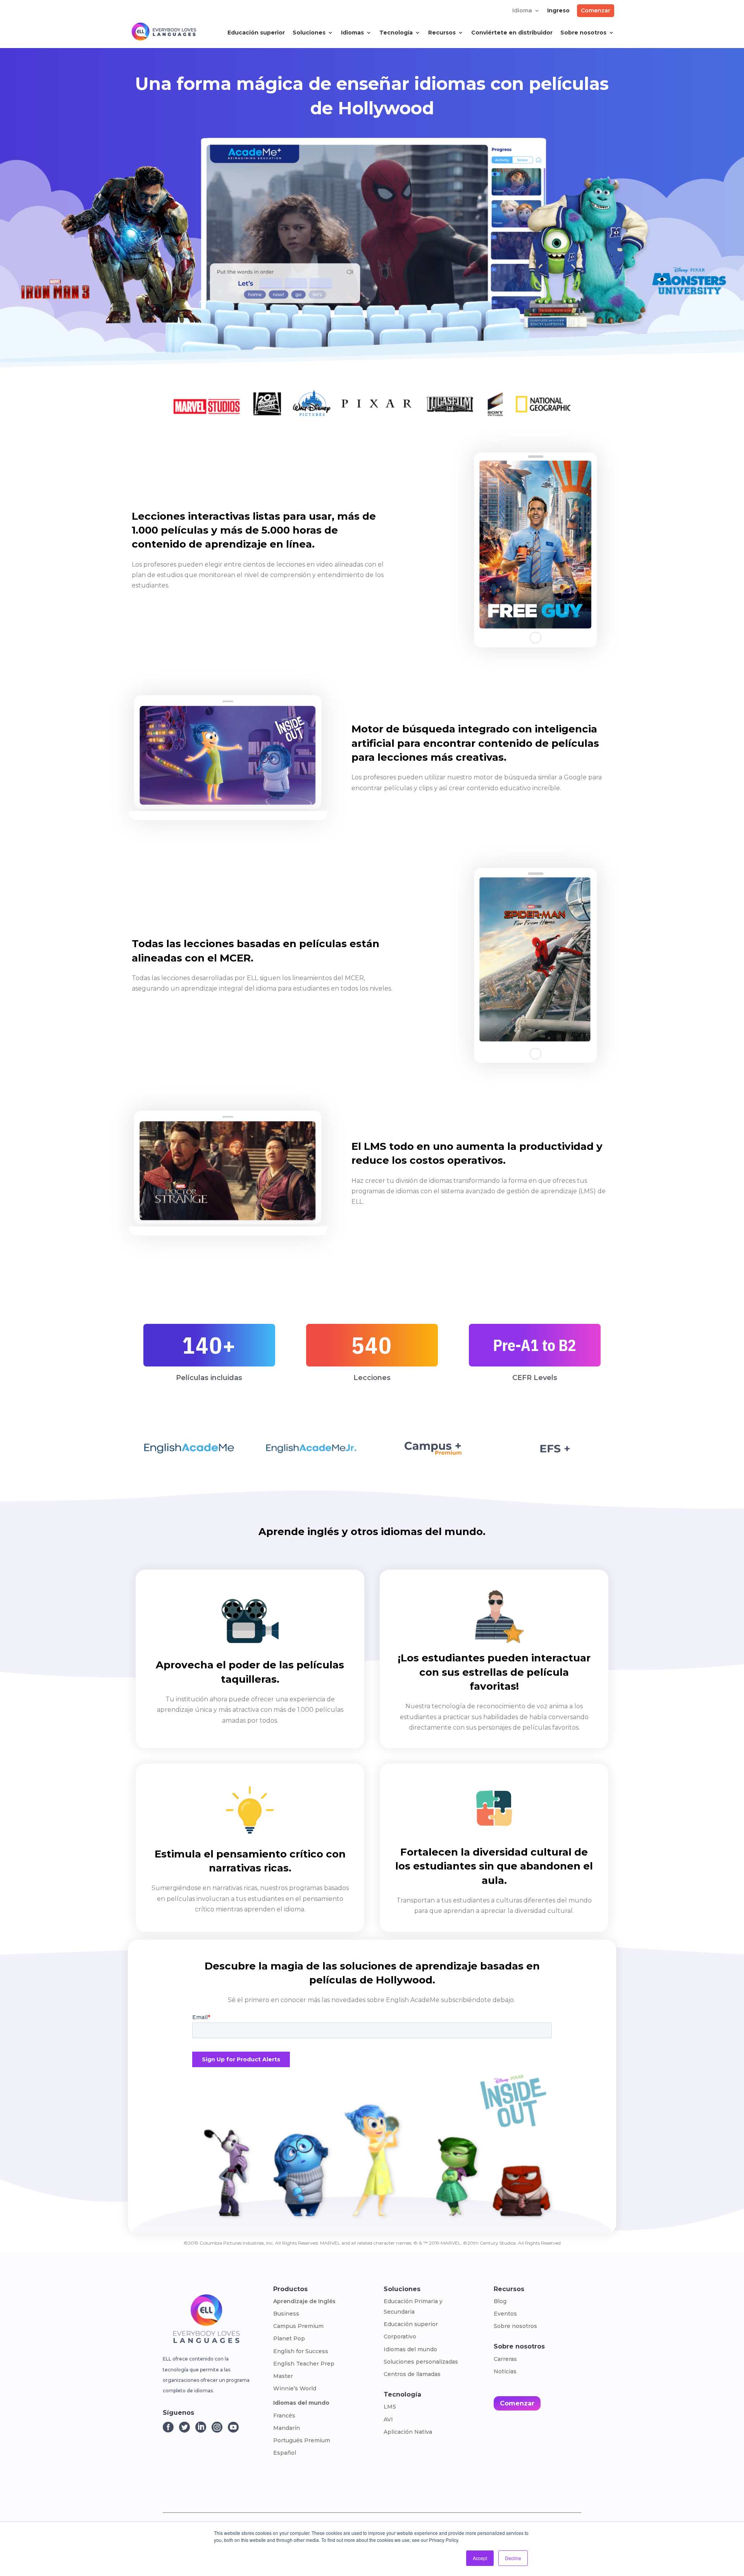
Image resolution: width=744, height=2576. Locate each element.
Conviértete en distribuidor (512, 33)
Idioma (522, 11)
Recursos (442, 33)
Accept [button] (480, 2558)
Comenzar (596, 10)
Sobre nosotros (583, 33)
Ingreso (558, 11)
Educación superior (256, 33)
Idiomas (352, 33)
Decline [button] (513, 2558)
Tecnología (396, 33)
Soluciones (309, 33)
